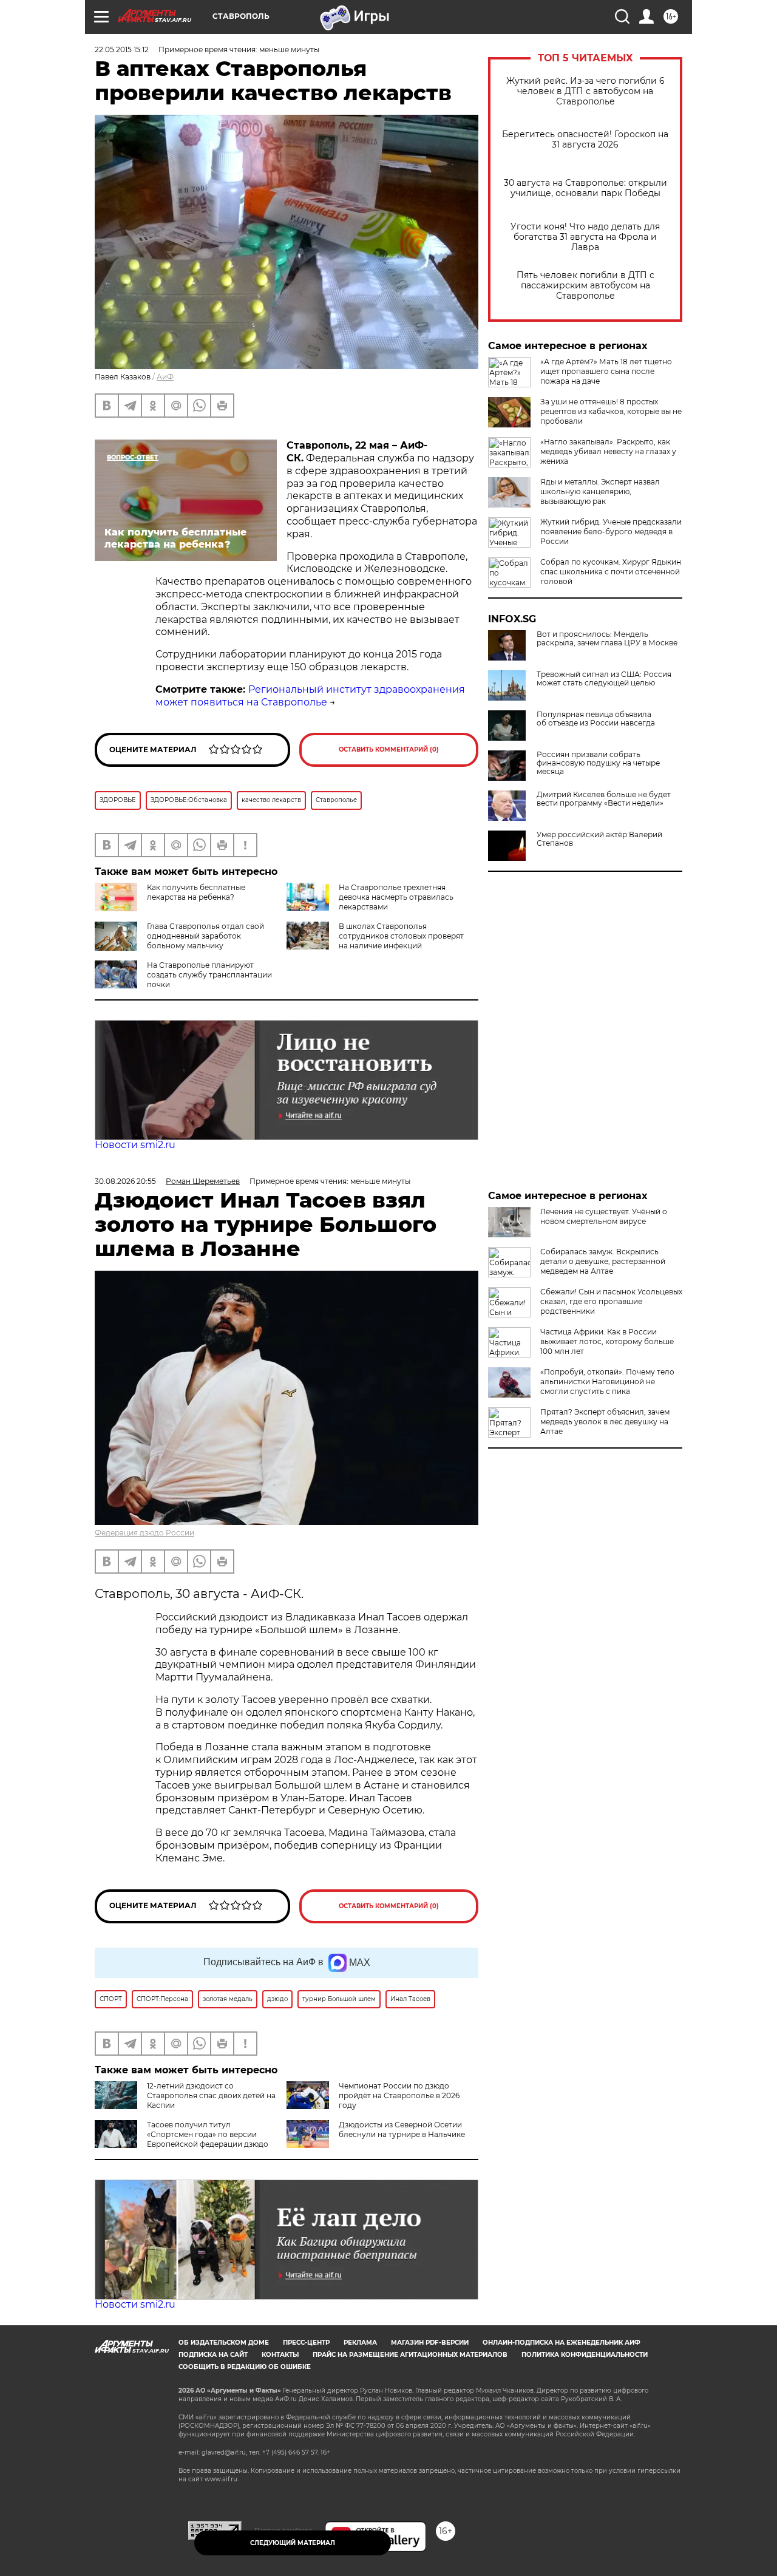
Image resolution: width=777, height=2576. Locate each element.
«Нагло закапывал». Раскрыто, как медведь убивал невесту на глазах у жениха (608, 451)
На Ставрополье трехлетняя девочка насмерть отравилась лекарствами (396, 897)
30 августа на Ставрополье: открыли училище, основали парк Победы (585, 188)
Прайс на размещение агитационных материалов (410, 2355)
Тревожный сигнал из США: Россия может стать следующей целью (604, 679)
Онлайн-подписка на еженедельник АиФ (562, 2343)
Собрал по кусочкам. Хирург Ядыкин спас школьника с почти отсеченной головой (611, 572)
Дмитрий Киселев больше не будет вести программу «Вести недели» (604, 799)
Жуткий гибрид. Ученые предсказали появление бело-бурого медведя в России (611, 532)
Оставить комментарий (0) (389, 749)
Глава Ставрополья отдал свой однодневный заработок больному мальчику (205, 936)
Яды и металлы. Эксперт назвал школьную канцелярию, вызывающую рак (600, 491)
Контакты (280, 2355)
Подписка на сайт (213, 2355)
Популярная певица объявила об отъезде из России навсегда (596, 719)
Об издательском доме (224, 2343)
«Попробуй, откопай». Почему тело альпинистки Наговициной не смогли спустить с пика (607, 1381)
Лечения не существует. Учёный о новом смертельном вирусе (604, 1216)
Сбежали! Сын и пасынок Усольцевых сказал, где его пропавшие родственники (611, 1301)
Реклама (360, 2343)
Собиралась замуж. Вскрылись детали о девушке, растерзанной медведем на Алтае (603, 1261)
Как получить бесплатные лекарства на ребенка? (196, 892)
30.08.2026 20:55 (125, 1181)
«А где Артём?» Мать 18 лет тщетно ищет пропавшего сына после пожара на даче (606, 371)
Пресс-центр (306, 2343)
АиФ (165, 377)
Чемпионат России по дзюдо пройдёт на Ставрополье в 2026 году (399, 2095)
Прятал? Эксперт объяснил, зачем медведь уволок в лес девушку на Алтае (605, 1422)
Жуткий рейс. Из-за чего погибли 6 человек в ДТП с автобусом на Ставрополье (585, 91)
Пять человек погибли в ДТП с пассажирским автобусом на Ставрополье (585, 286)
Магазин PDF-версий (430, 2343)
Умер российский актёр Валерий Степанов (599, 839)
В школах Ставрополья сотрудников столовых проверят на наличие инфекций (401, 936)
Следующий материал (293, 2543)
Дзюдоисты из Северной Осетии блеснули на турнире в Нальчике (402, 2129)
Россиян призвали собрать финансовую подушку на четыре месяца (598, 763)
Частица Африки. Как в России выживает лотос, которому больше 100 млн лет (607, 1341)
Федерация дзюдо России (144, 1533)
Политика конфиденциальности (585, 2355)
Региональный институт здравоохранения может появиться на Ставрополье (310, 696)
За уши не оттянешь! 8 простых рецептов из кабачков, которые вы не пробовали (611, 411)
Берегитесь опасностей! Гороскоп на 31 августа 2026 (585, 140)
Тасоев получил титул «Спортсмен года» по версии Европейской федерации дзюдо (208, 2134)
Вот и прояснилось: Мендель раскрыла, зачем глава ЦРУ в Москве (607, 639)
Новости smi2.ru (135, 1145)
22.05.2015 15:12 (122, 49)
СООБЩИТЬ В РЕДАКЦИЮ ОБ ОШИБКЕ (245, 2367)
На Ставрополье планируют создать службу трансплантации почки (209, 975)
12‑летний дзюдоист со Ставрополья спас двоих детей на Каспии (211, 2095)
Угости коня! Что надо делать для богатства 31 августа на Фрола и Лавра (585, 237)
